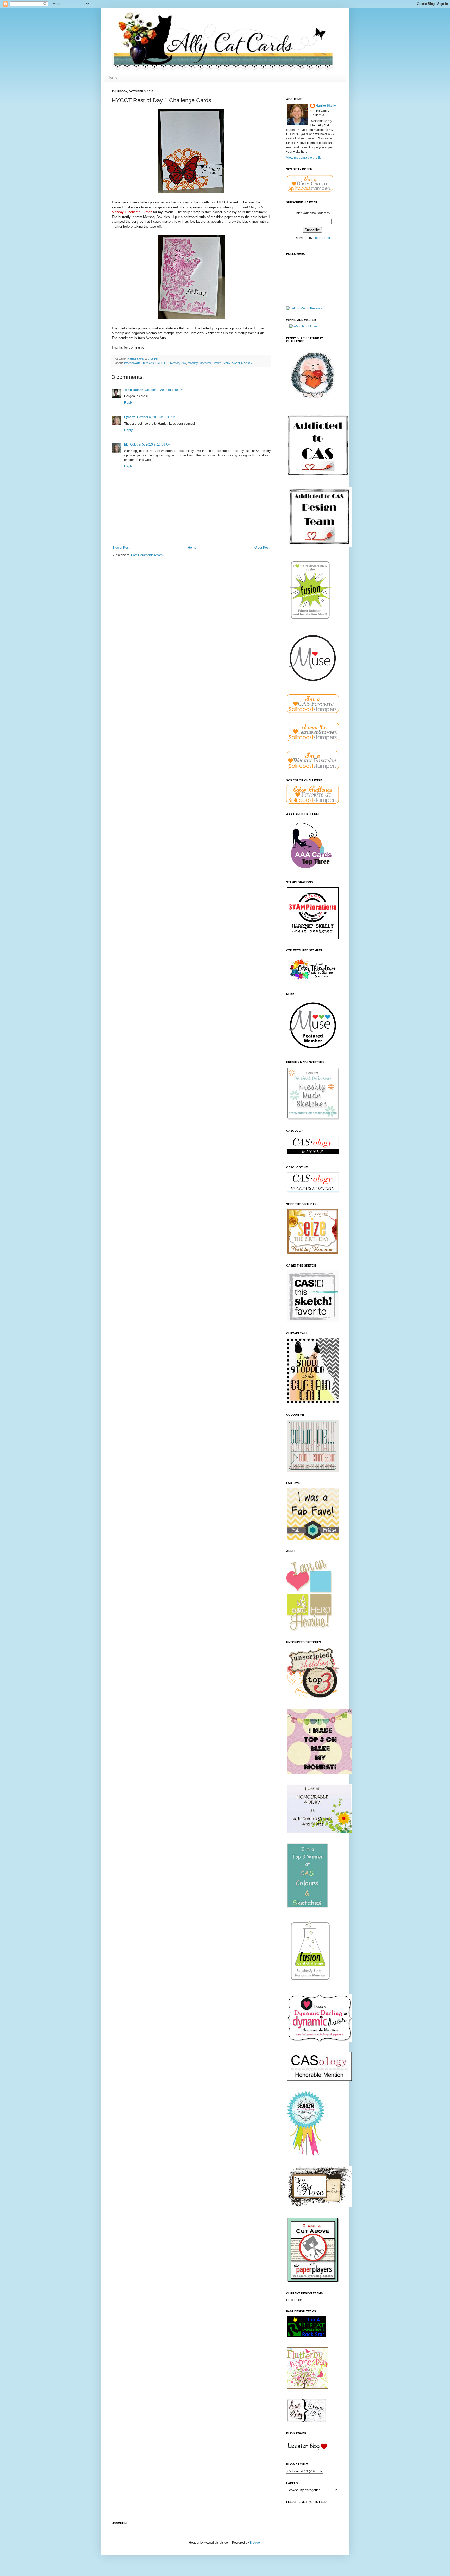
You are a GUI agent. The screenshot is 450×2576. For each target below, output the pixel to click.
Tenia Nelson (134, 390)
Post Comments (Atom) (147, 555)
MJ (126, 444)
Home (113, 77)
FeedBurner (322, 238)
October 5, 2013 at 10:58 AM (150, 444)
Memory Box (178, 363)
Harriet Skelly (326, 106)
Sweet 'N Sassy (242, 363)
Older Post (262, 548)
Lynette (130, 417)
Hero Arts (148, 363)
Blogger (255, 2543)
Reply (128, 403)
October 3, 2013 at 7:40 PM (164, 390)
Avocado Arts (132, 363)
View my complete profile (304, 158)
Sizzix (227, 363)
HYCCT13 (162, 363)
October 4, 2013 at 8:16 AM (156, 417)
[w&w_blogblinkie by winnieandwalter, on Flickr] (304, 326)
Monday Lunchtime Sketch (205, 363)
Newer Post (121, 548)
